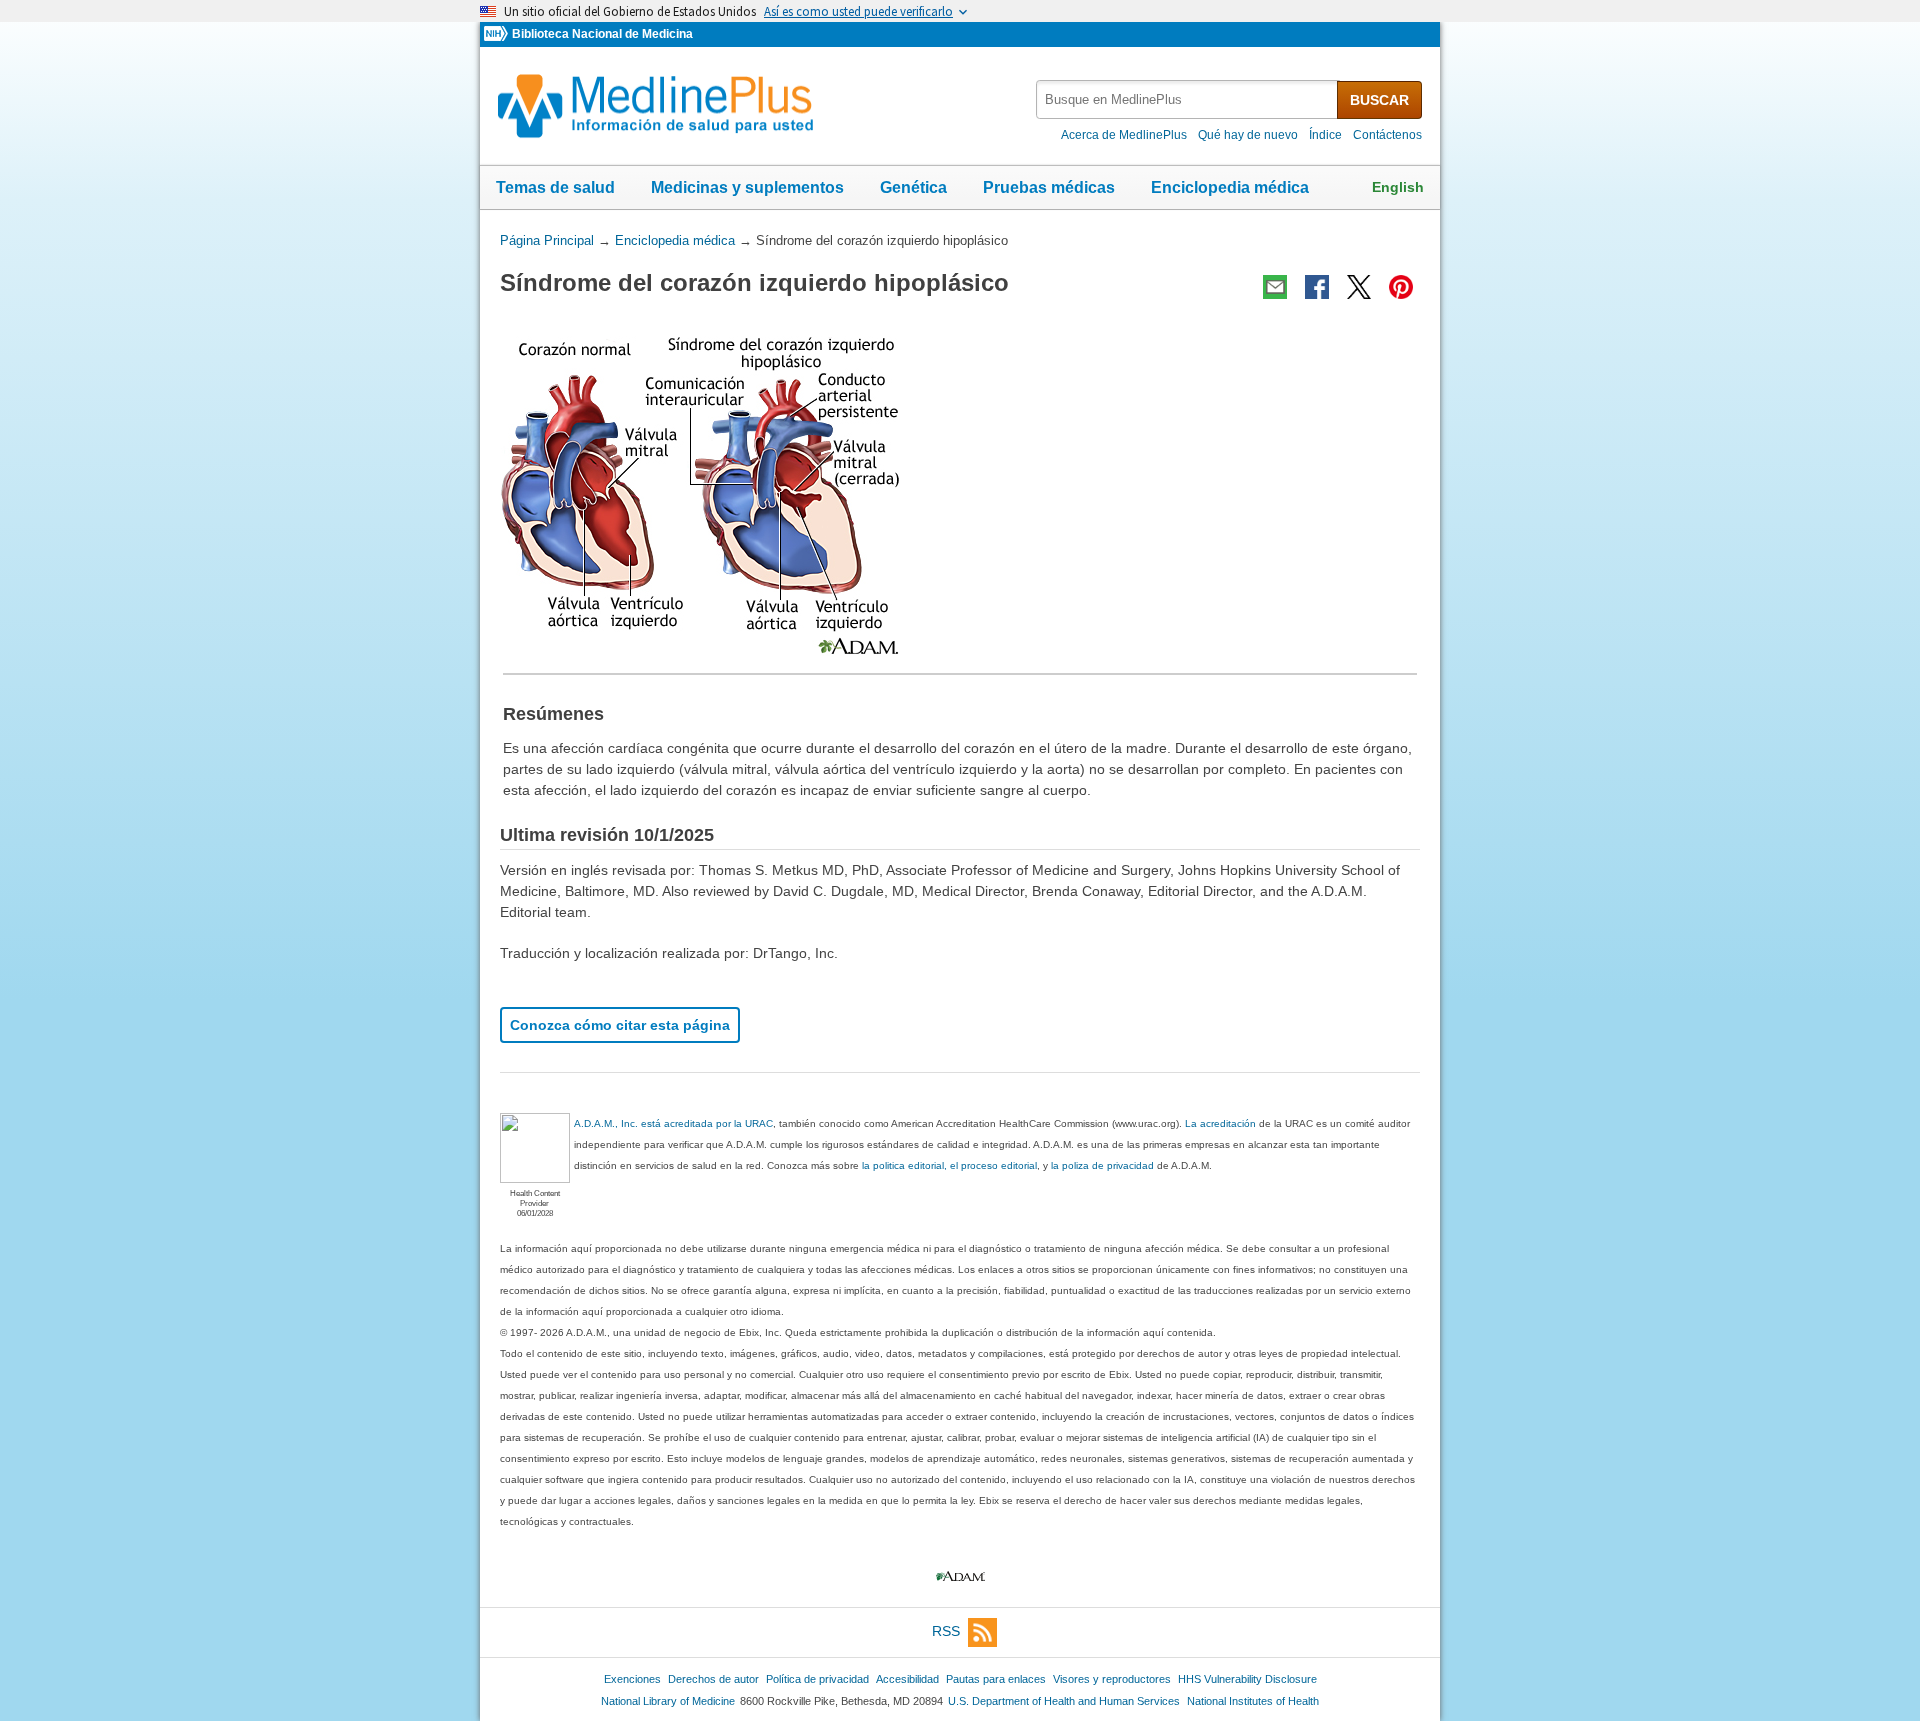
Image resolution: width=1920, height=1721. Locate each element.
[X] (1359, 287)
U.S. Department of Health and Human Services (1064, 1701)
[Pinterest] (1401, 287)
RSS (946, 1631)
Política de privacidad (817, 1679)
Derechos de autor (713, 1679)
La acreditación (1220, 1123)
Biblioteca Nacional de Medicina (602, 34)
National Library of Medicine (668, 1701)
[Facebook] (1317, 287)
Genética (913, 187)
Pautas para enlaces (996, 1679)
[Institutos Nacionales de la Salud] (498, 34)
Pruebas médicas (1049, 187)
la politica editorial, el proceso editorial (949, 1165)
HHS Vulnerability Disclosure (1247, 1679)
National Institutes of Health (1253, 1701)
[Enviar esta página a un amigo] (1275, 287)
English (1398, 187)
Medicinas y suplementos (747, 187)
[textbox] (1188, 99)
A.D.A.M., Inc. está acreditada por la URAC (673, 1123)
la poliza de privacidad (1102, 1165)
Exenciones (632, 1679)
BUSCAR (1379, 100)
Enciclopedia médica (1230, 187)
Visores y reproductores (1112, 1679)
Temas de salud (555, 187)
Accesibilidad (907, 1679)
